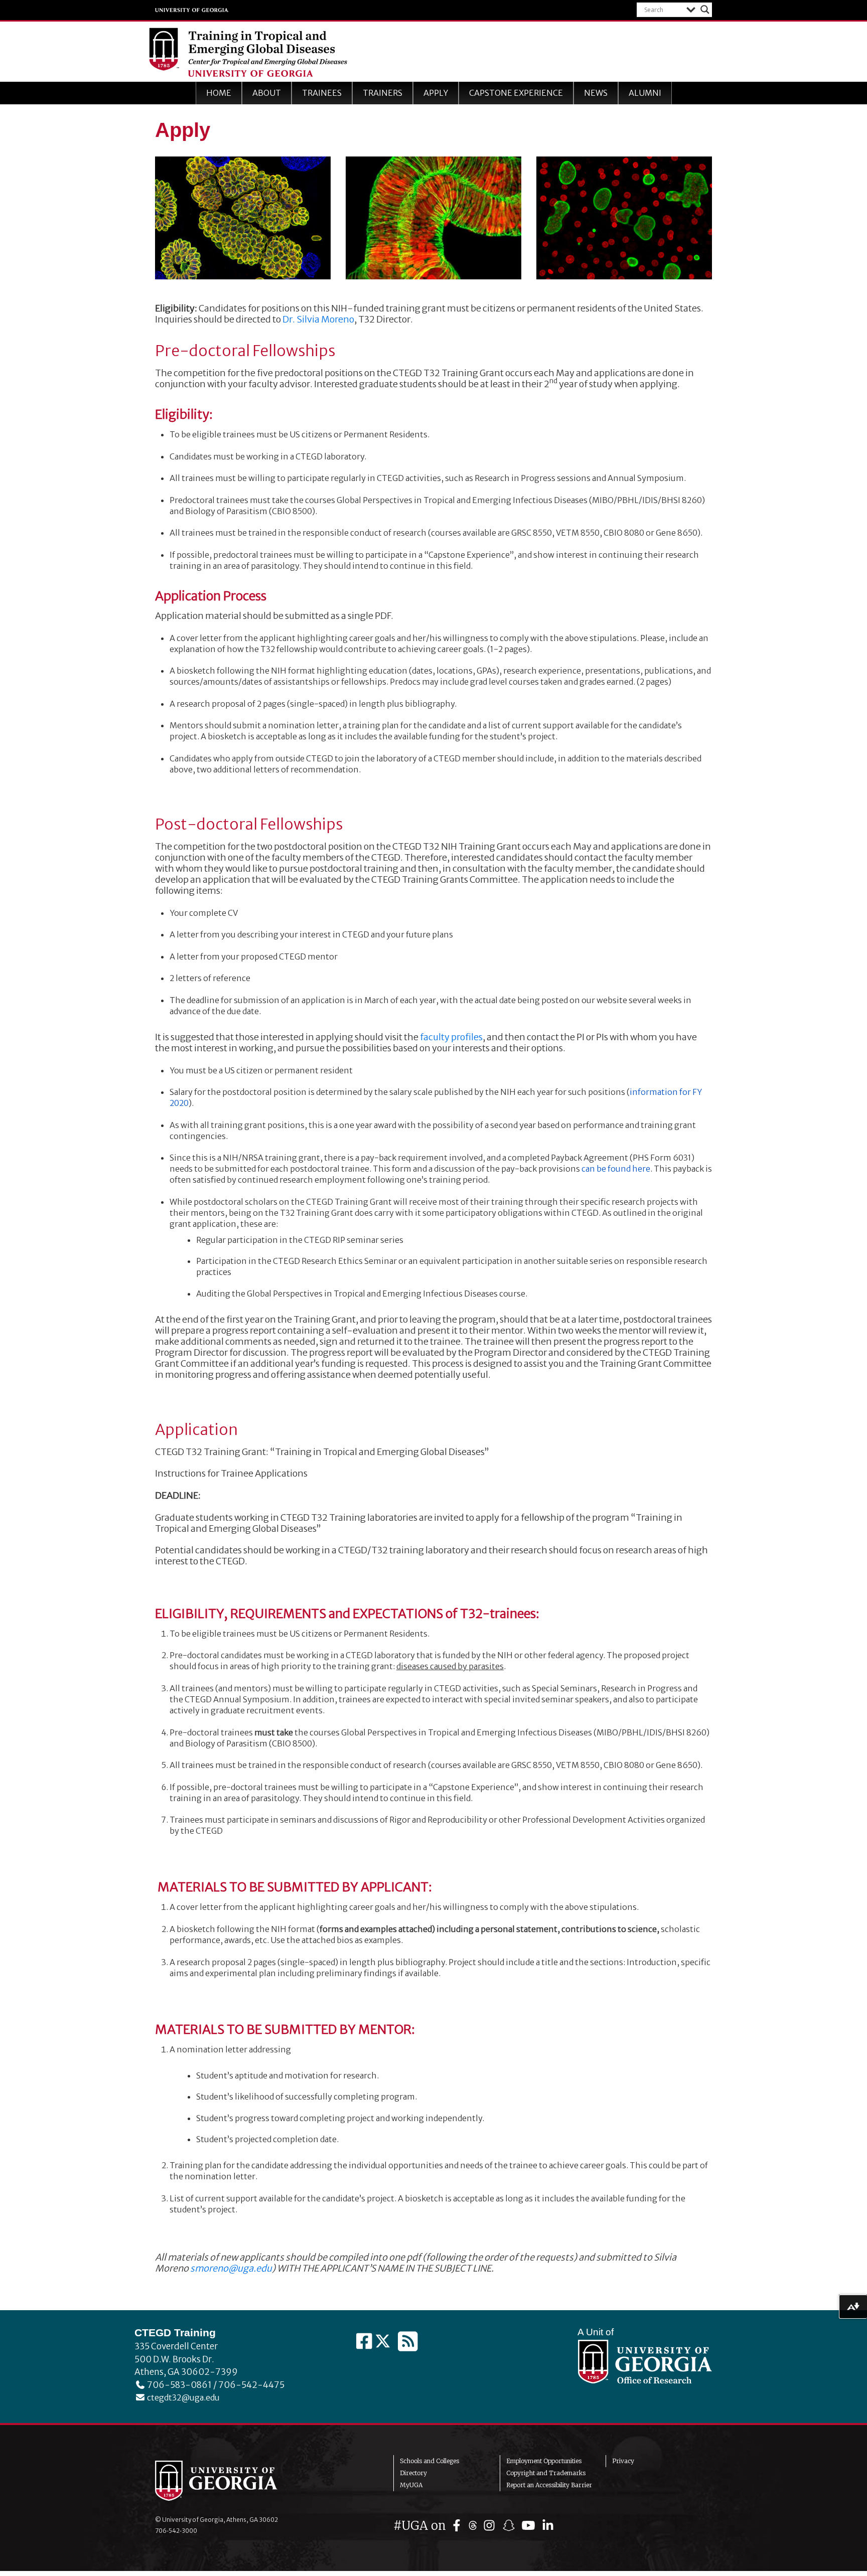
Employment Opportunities (544, 2461)
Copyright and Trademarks (546, 2473)
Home (219, 93)
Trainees (322, 93)
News (596, 93)
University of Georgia (192, 10)
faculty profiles (451, 1037)
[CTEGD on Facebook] (365, 2342)
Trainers (383, 93)
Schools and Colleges (429, 2461)
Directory (413, 2473)
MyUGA (411, 2485)
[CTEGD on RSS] (408, 2342)
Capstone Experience (516, 93)
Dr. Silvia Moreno (318, 319)
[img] (459, 2526)
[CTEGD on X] (384, 2342)
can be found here (616, 1169)
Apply (436, 93)
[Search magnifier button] (705, 10)
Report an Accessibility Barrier (549, 2485)
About (267, 93)
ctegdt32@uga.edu (183, 2397)
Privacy (623, 2461)
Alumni (645, 93)
